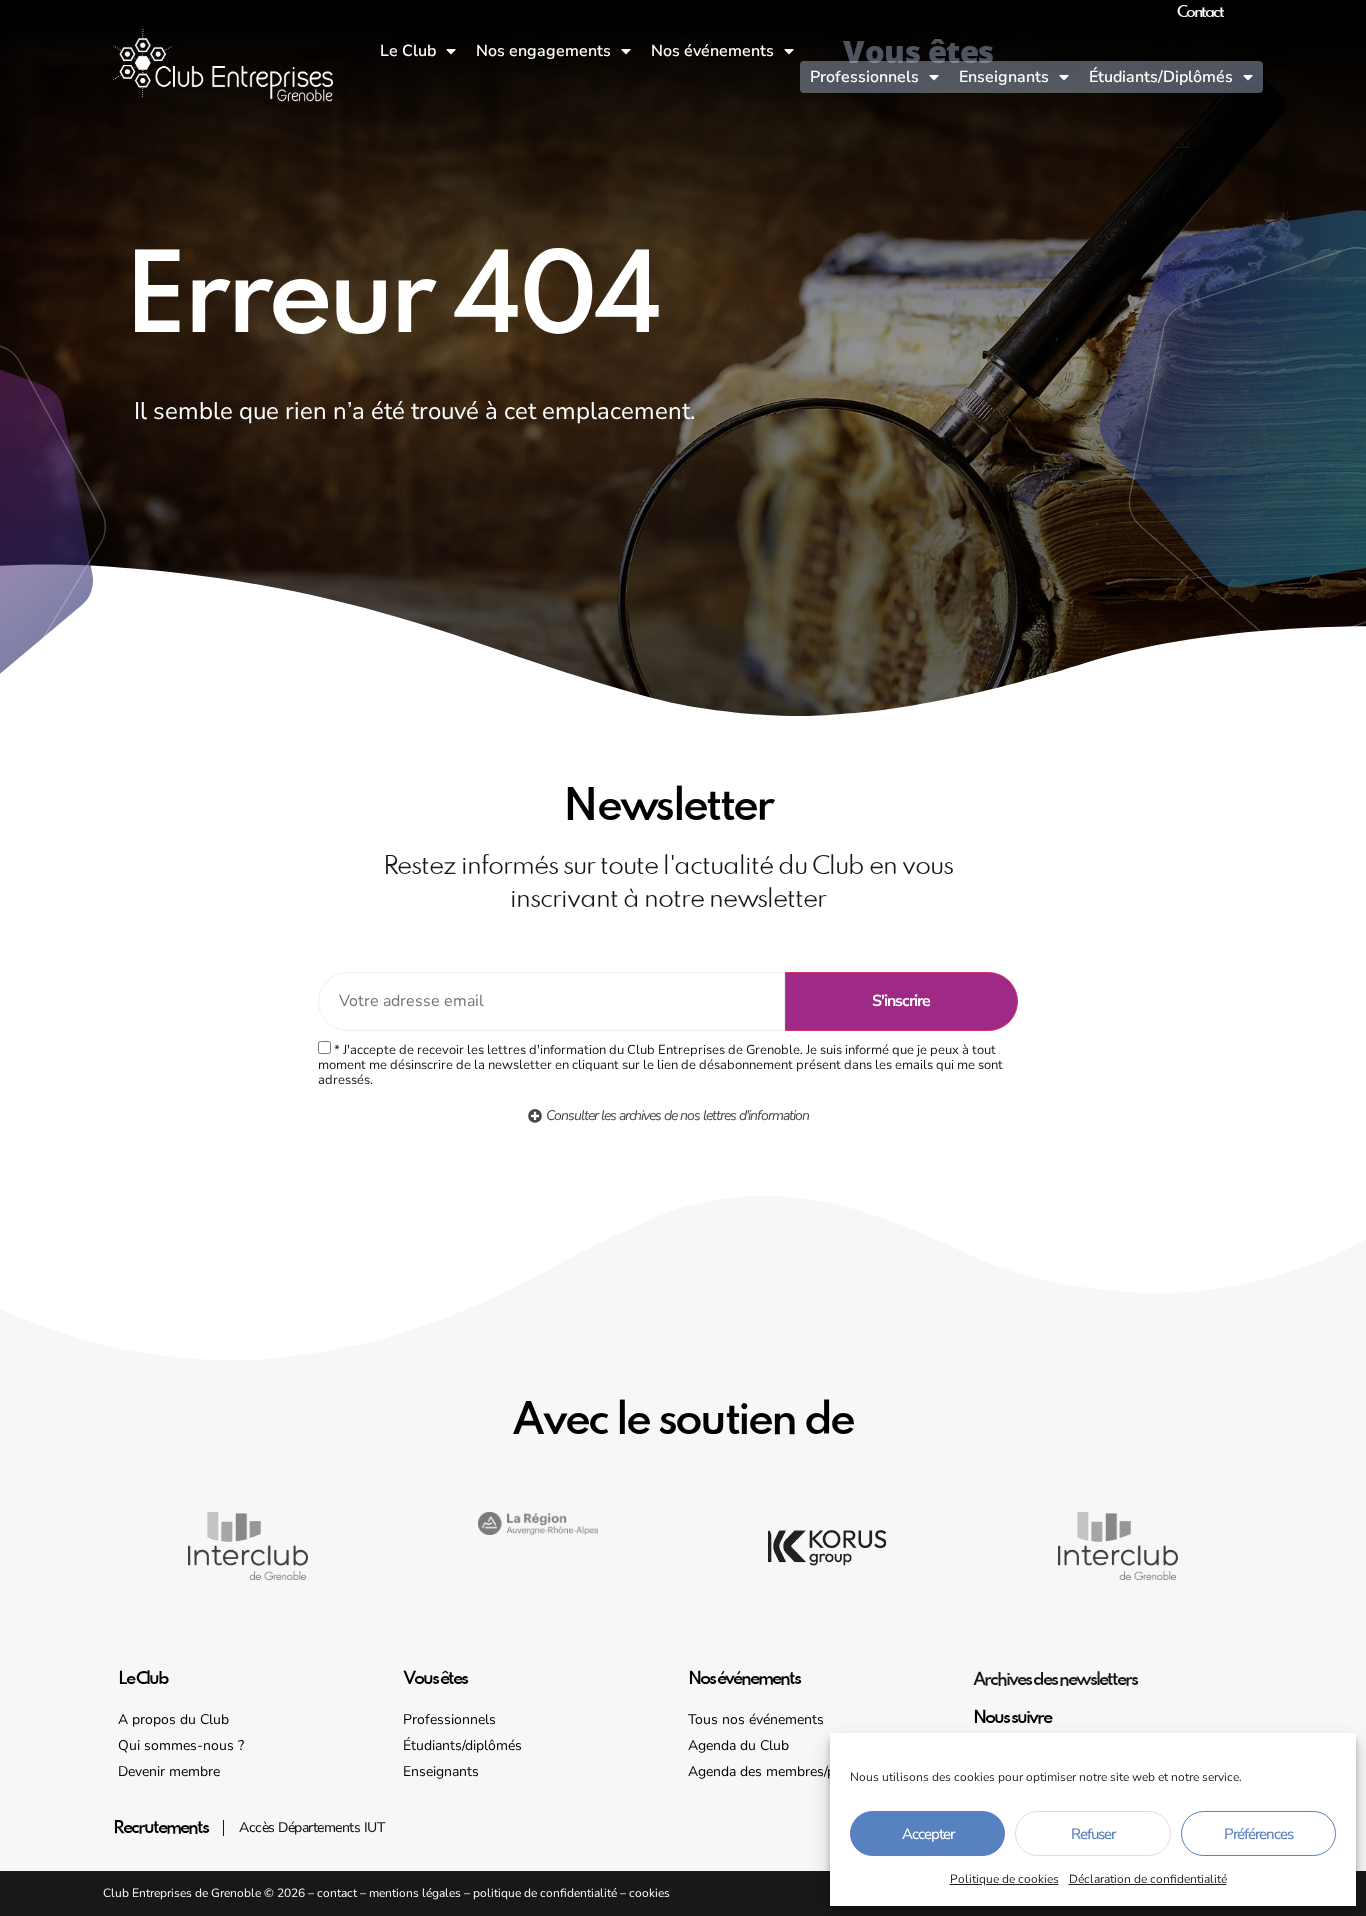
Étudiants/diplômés (462, 1745)
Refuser (1093, 1834)
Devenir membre (169, 1771)
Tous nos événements (756, 1719)
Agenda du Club (738, 1745)
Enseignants (1004, 77)
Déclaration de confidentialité (1148, 1879)
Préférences (1258, 1834)
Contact (1200, 13)
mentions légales (415, 1893)
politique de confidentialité (545, 1893)
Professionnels (864, 77)
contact (337, 1893)
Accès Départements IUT (312, 1827)
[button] (538, 1554)
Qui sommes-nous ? (181, 1745)
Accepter (928, 1834)
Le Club (408, 51)
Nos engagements (543, 51)
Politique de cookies (1004, 1879)
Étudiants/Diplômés (1161, 77)
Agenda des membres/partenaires (792, 1771)
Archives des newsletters (1055, 1680)
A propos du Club (173, 1719)
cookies (649, 1893)
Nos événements (712, 51)
